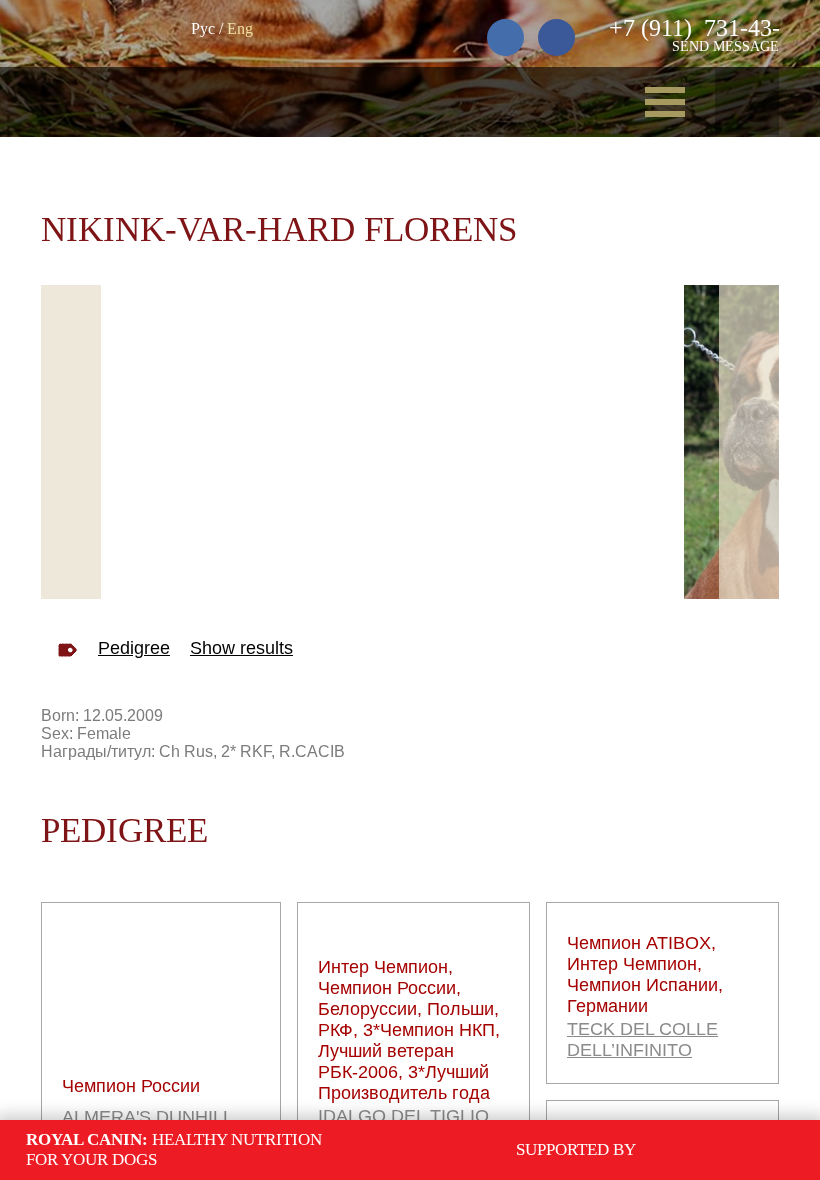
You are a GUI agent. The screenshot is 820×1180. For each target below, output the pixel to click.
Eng (240, 28)
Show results (241, 648)
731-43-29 (706, 28)
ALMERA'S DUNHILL (147, 1117)
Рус (203, 28)
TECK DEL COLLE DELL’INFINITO (642, 1039)
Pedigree (134, 648)
